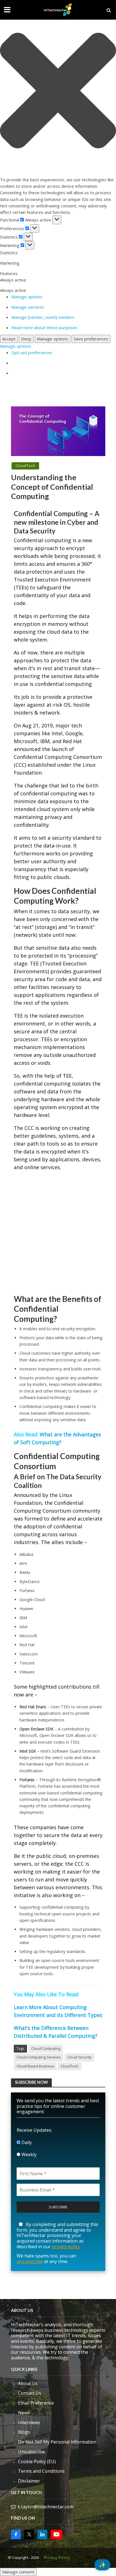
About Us (28, 2383)
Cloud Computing (46, 2049)
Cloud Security (79, 2057)
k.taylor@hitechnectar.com (46, 2507)
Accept (9, 339)
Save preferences (91, 339)
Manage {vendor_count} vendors (43, 317)
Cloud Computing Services (39, 2057)
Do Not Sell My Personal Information (57, 2442)
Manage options (27, 297)
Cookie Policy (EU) (37, 2461)
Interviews (29, 2422)
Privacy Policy (57, 2558)
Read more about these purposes (44, 328)
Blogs (24, 2432)
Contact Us (30, 2393)
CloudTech (25, 466)
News (24, 2413)
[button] (58, 91)
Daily (26, 2142)
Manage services (28, 307)
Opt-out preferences (32, 352)
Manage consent (18, 2572)
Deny (26, 339)
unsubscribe (30, 2261)
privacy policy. (66, 2247)
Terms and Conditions (41, 2471)
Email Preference (36, 2403)
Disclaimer (29, 2481)
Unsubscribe (31, 2452)
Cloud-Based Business (35, 2066)
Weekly (28, 2154)
